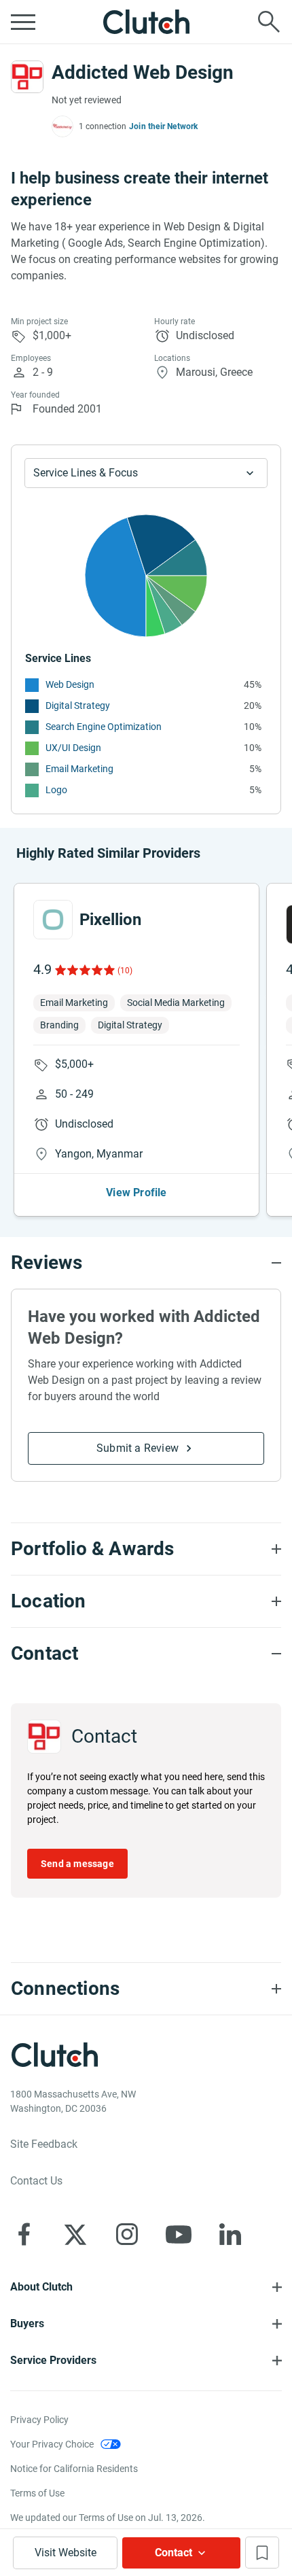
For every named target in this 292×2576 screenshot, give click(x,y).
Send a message (77, 1864)
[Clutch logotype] (146, 22)
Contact (174, 2553)
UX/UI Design (73, 748)
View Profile (136, 1193)
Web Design (70, 684)
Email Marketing (79, 769)
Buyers (27, 2323)
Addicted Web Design (143, 72)
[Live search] (269, 22)
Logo (56, 790)
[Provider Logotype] (27, 77)
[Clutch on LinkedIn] (230, 2234)
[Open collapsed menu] (23, 22)
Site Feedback (44, 2144)
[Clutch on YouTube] (179, 2234)
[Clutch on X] (75, 2234)
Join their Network (164, 126)
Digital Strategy (78, 706)
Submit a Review (138, 1448)
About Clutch (41, 2287)
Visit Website (66, 2553)
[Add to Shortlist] (262, 2553)
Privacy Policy (39, 2420)
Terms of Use (37, 2493)
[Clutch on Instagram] (127, 2234)
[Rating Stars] (84, 970)
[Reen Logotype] (53, 920)
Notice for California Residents (74, 2469)
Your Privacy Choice (52, 2444)
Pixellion (110, 920)
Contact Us (36, 2181)
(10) (125, 971)
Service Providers (53, 2360)
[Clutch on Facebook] (24, 2234)
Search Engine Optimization (104, 727)
